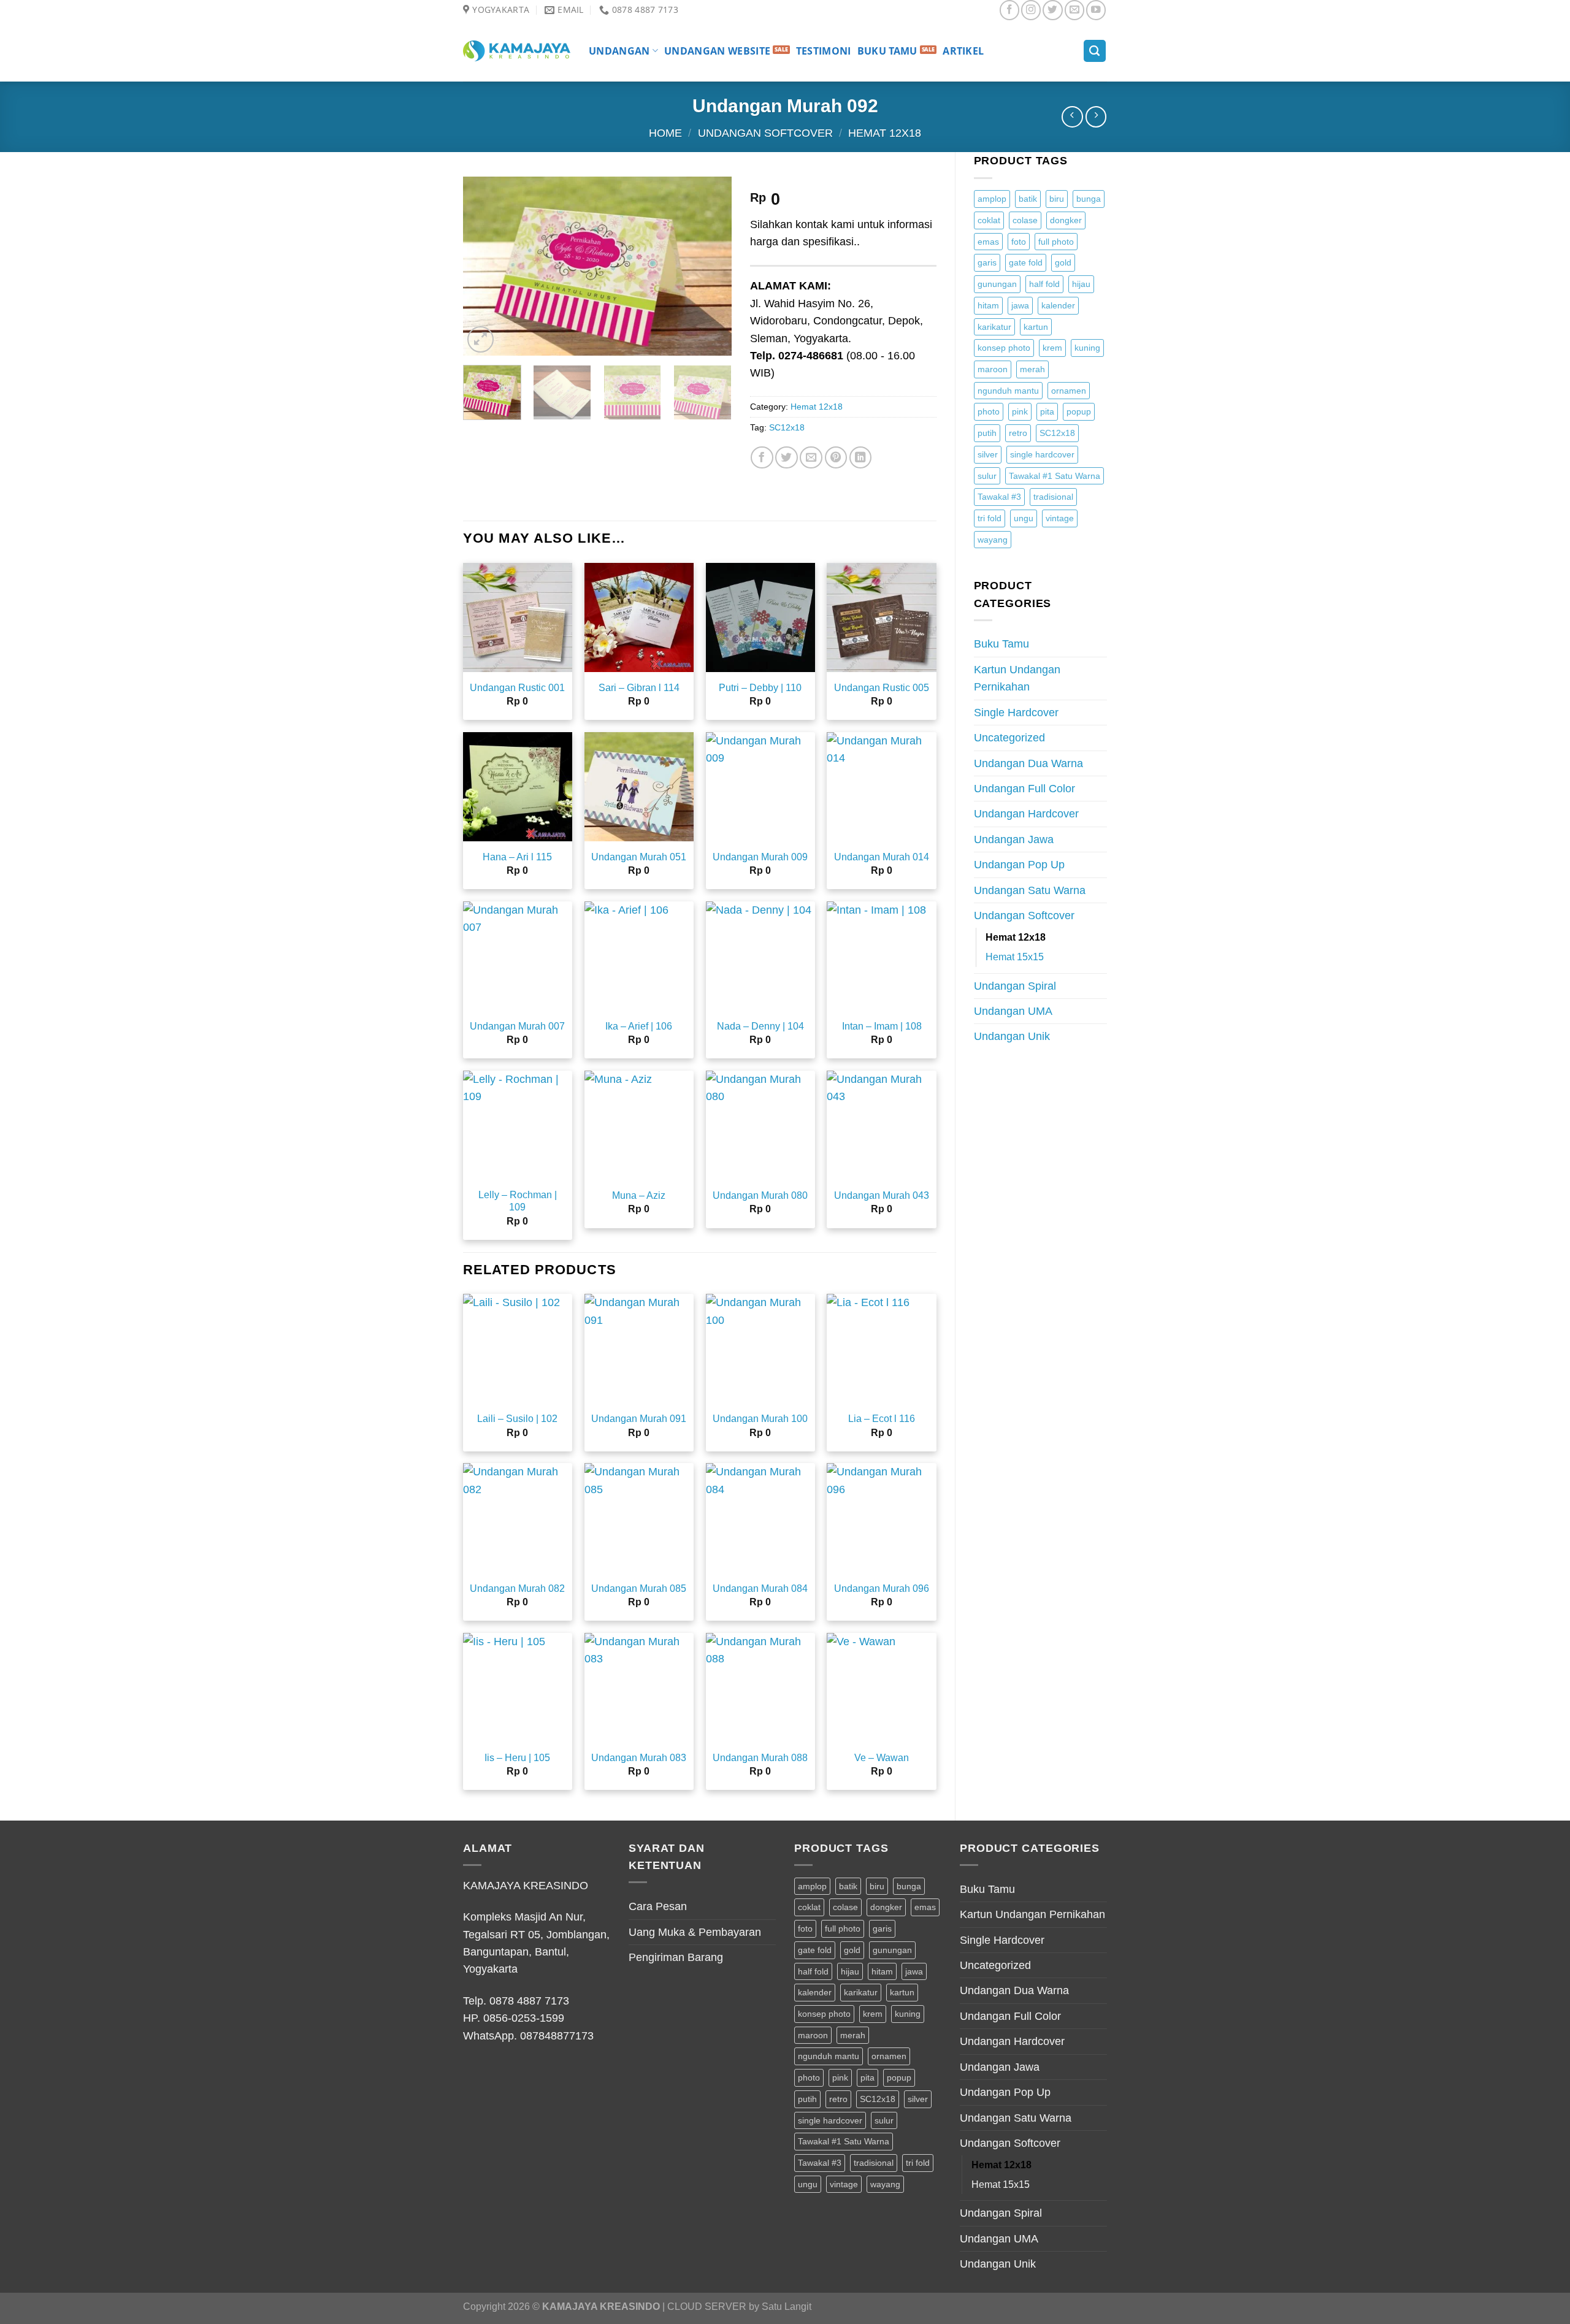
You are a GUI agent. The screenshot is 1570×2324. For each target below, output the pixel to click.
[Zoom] (481, 339)
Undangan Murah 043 (882, 1195)
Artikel (963, 51)
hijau (1081, 284)
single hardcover (1042, 454)
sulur (987, 476)
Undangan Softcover (765, 133)
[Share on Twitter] (787, 458)
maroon (993, 369)
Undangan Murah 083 (639, 1758)
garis (987, 262)
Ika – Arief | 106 (639, 1026)
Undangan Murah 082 (517, 1588)
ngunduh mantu (1008, 391)
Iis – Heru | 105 (517, 1758)
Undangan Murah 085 (639, 1588)
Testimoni (824, 51)
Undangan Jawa (1014, 839)
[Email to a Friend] (811, 458)
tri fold (990, 518)
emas (988, 242)
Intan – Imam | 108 (882, 1026)
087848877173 (557, 2036)
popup (1079, 411)
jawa (1020, 305)
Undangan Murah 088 (760, 1758)
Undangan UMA (1013, 1011)
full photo (1056, 242)
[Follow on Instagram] (1031, 10)
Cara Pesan (658, 1906)
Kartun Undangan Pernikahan (1017, 678)
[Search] (1095, 51)
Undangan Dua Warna (1028, 763)
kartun (1036, 327)
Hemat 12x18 (885, 133)
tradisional (1053, 497)
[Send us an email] (1074, 10)
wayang (993, 540)
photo (989, 411)
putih (987, 433)
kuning (1087, 348)
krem (1052, 348)
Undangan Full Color (1024, 789)
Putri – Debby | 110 (760, 688)
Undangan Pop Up (1019, 865)
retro (1018, 433)
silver (988, 454)
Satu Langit (787, 2307)
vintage (1060, 518)
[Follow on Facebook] (1009, 10)
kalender (1058, 305)
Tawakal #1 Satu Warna (1055, 476)
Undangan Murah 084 (760, 1588)
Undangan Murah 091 (639, 1419)
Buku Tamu (887, 51)
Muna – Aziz (639, 1195)
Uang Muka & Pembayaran (695, 1932)
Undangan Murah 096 (882, 1588)
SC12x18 (1057, 433)
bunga (1089, 199)
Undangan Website (717, 51)
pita (1047, 411)
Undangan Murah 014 (882, 857)
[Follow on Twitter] (1052, 10)
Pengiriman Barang (676, 1957)
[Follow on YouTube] (1096, 10)
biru (1057, 199)
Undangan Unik (1012, 1036)
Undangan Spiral (1015, 986)
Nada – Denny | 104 (760, 1026)
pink (1020, 411)
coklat (989, 220)
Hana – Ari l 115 (517, 857)
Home (665, 133)
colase (1025, 220)
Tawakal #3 (999, 497)
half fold (1044, 284)
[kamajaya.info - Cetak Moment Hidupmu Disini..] (517, 51)
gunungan (997, 284)
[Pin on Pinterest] (836, 458)
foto (1019, 242)
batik (1028, 199)
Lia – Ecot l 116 (882, 1419)
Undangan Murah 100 (760, 1419)
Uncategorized (1009, 738)
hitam (988, 305)
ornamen (1069, 391)
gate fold (1026, 262)
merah (1032, 369)
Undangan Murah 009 (760, 857)
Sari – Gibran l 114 (639, 688)
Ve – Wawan (882, 1758)
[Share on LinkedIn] (861, 458)
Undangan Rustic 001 (517, 688)
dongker (1066, 220)
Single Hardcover (1016, 713)
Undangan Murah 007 (517, 1026)
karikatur (994, 327)
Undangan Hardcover (1026, 814)
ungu (1024, 518)
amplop (992, 199)
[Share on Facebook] (762, 458)
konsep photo (1004, 348)
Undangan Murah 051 (639, 857)
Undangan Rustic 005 (882, 688)
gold (1063, 262)
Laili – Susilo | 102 (517, 1419)
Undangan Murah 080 (760, 1195)
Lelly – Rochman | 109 (518, 1201)
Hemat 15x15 (1015, 957)
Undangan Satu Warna (1030, 890)
